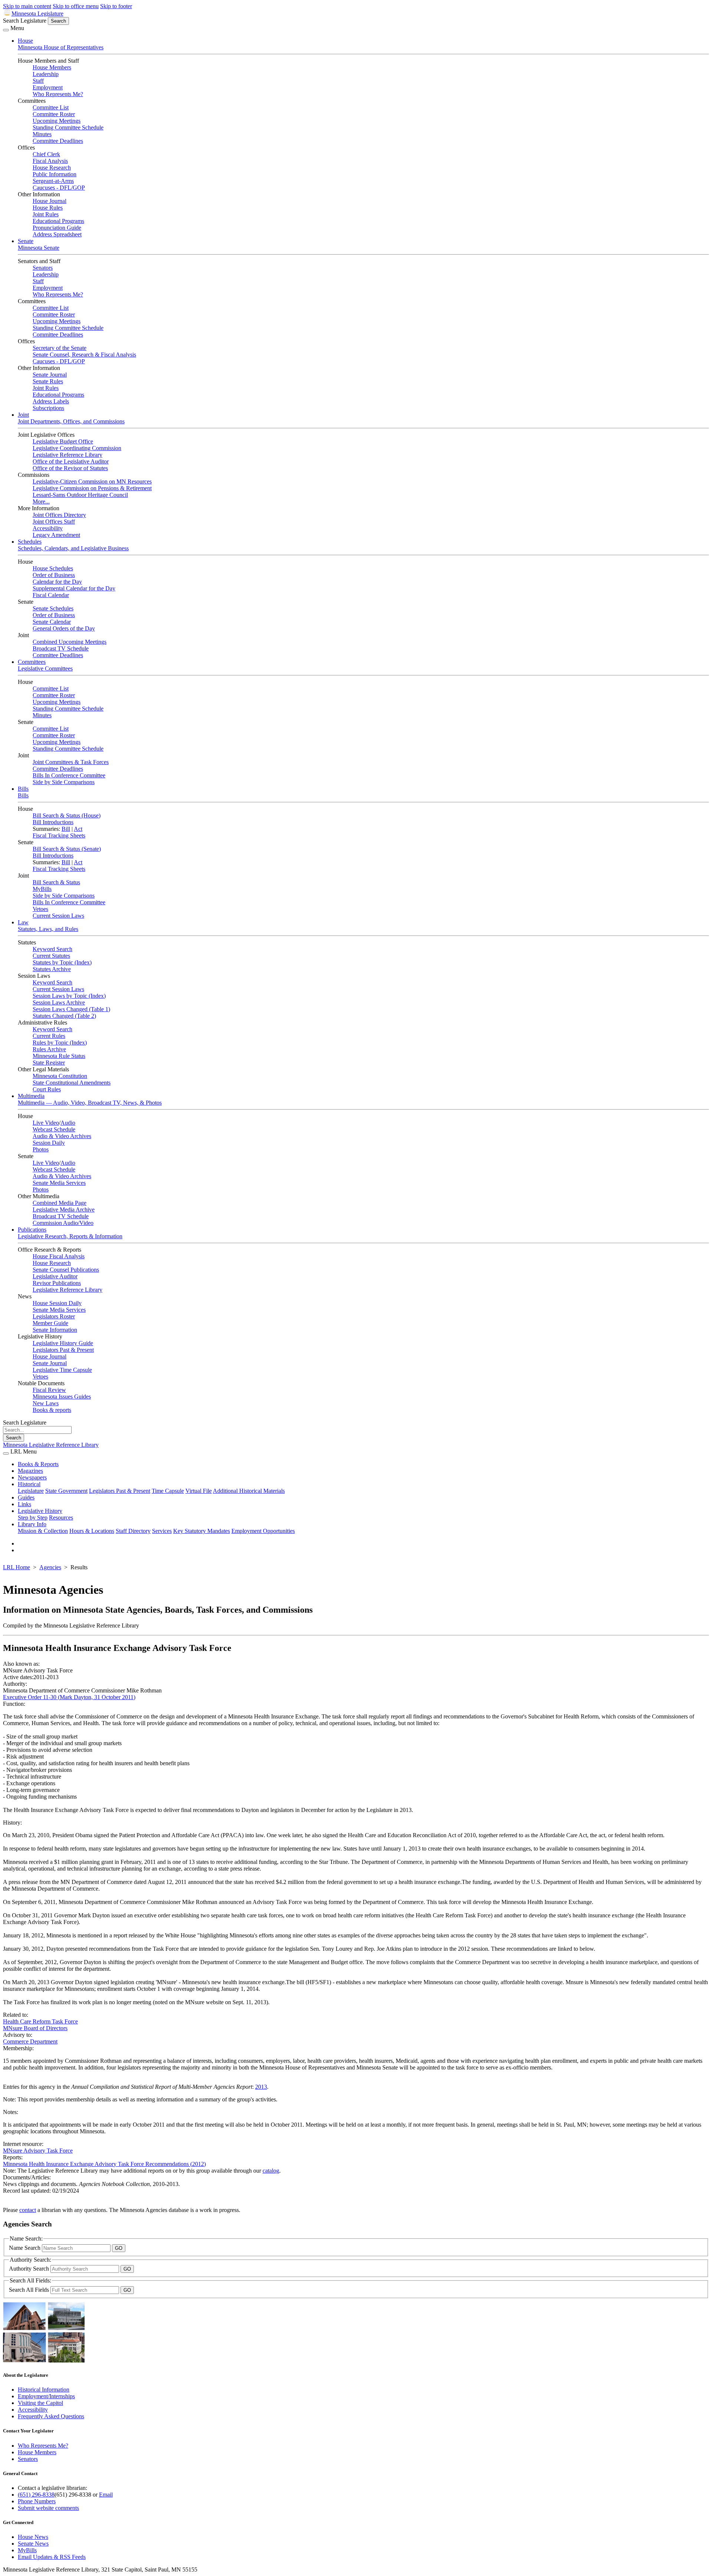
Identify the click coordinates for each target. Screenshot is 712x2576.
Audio (68, 1123)
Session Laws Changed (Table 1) (71, 1009)
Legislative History (40, 1511)
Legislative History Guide (63, 1343)
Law (23, 922)
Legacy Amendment (56, 535)
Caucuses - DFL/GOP (59, 188)
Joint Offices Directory (59, 515)
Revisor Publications (57, 1283)
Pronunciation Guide (57, 228)
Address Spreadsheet (57, 234)
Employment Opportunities (263, 1531)
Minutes (42, 134)
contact (28, 2210)
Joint (23, 415)
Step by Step (33, 1518)
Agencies (50, 1567)
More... (41, 502)
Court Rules (47, 1089)
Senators (43, 268)
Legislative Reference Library (67, 455)
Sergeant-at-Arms (53, 181)
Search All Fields (30, 2290)
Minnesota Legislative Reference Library (51, 1445)
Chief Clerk (46, 154)
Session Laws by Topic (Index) (69, 996)
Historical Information (44, 2390)
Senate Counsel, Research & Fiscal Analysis (84, 355)
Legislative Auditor (55, 1276)
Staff (38, 81)
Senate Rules (48, 381)
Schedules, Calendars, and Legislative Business (73, 548)
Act (78, 829)
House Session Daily (57, 1303)
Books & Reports (38, 1464)
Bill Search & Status (56, 882)
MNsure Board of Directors (35, 2028)
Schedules (30, 542)
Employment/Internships (46, 2396)
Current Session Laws (58, 916)
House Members (52, 67)
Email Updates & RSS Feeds (52, 2557)
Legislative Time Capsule (62, 1370)
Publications (32, 1230)
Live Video (46, 1123)
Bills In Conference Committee (69, 775)
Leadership (46, 74)
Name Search (25, 2248)
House (25, 41)
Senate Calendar (52, 622)
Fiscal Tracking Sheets (59, 835)
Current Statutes (51, 956)
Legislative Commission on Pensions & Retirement (92, 488)
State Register (49, 1063)
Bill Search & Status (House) (67, 815)
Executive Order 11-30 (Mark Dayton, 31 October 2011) (69, 1697)
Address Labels (51, 401)
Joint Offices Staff (54, 522)
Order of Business (54, 575)
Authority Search (30, 2269)
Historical (29, 1484)
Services (162, 1531)
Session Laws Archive (59, 1002)
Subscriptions (48, 408)
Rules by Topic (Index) (60, 1043)
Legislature (31, 1491)
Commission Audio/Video (63, 1223)
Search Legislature (25, 21)
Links (24, 1504)
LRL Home (17, 1567)
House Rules (48, 208)
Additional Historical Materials (249, 1491)
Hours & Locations (92, 1531)
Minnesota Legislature (37, 14)
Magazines (30, 1471)
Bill (66, 829)
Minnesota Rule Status (59, 1056)
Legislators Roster (54, 1316)
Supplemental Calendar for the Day (74, 588)
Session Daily (49, 1143)
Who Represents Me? (58, 94)
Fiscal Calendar (51, 595)
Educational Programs (58, 221)
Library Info (32, 1524)
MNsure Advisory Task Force (38, 2151)
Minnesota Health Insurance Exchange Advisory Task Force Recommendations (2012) (104, 2164)
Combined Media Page (60, 1203)
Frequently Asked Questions (51, 2416)
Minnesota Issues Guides (62, 1397)
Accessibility (48, 528)
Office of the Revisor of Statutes (70, 468)
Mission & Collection (43, 1531)
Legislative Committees (45, 668)
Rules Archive (49, 1049)
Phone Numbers (37, 2501)
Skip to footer (116, 6)
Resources (61, 1518)
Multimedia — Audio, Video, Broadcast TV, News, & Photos (90, 1103)
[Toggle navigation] (6, 30)
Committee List (51, 107)
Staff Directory (133, 1531)
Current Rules (49, 1036)
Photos (41, 1149)
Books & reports (52, 1410)
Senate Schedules (53, 608)
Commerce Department (30, 2041)
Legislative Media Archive (64, 1210)
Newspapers (32, 1477)
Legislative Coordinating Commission (77, 448)
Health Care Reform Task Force (40, 2021)
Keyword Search (52, 949)
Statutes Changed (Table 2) (64, 1016)
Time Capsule (168, 1491)
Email (106, 2495)
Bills (23, 789)
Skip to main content (27, 6)
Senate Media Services (59, 1183)
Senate (26, 241)
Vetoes (40, 909)
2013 (261, 2087)
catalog (271, 2171)
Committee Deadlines (58, 141)
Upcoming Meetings (57, 121)
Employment (48, 87)
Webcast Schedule (54, 1129)
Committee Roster (54, 114)
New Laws (46, 1403)
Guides (26, 1497)
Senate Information (55, 1330)
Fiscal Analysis (50, 161)
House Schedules (53, 568)
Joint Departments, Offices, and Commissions (71, 421)
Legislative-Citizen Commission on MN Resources (92, 481)
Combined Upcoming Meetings (70, 642)
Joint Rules (46, 214)
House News (33, 2537)
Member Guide (50, 1323)
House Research (52, 168)
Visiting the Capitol (40, 2403)
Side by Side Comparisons (64, 782)
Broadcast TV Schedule (61, 648)
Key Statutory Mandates (202, 1531)
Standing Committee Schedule (68, 127)
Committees (32, 662)
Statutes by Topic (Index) (62, 962)
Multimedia (31, 1096)
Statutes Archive (52, 969)
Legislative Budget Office (63, 441)
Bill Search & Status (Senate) (67, 849)
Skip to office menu (76, 6)
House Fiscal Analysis (59, 1256)
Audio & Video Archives (62, 1136)
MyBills (42, 889)
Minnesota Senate (39, 248)
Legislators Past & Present (63, 1350)
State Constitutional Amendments (72, 1083)
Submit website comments (48, 2508)
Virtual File (199, 1491)
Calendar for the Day (57, 582)
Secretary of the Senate (60, 348)
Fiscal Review (49, 1390)
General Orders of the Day (64, 628)
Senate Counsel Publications (66, 1270)
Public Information (55, 174)
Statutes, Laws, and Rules (48, 929)
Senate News (33, 2544)
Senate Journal (50, 375)
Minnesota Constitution (60, 1076)
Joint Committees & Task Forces (71, 762)
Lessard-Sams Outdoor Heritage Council (80, 495)
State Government (66, 1491)
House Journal (50, 201)
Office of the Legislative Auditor (71, 461)
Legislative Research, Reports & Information (70, 1236)
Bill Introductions (53, 822)
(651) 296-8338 (36, 2495)
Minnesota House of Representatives (61, 47)
